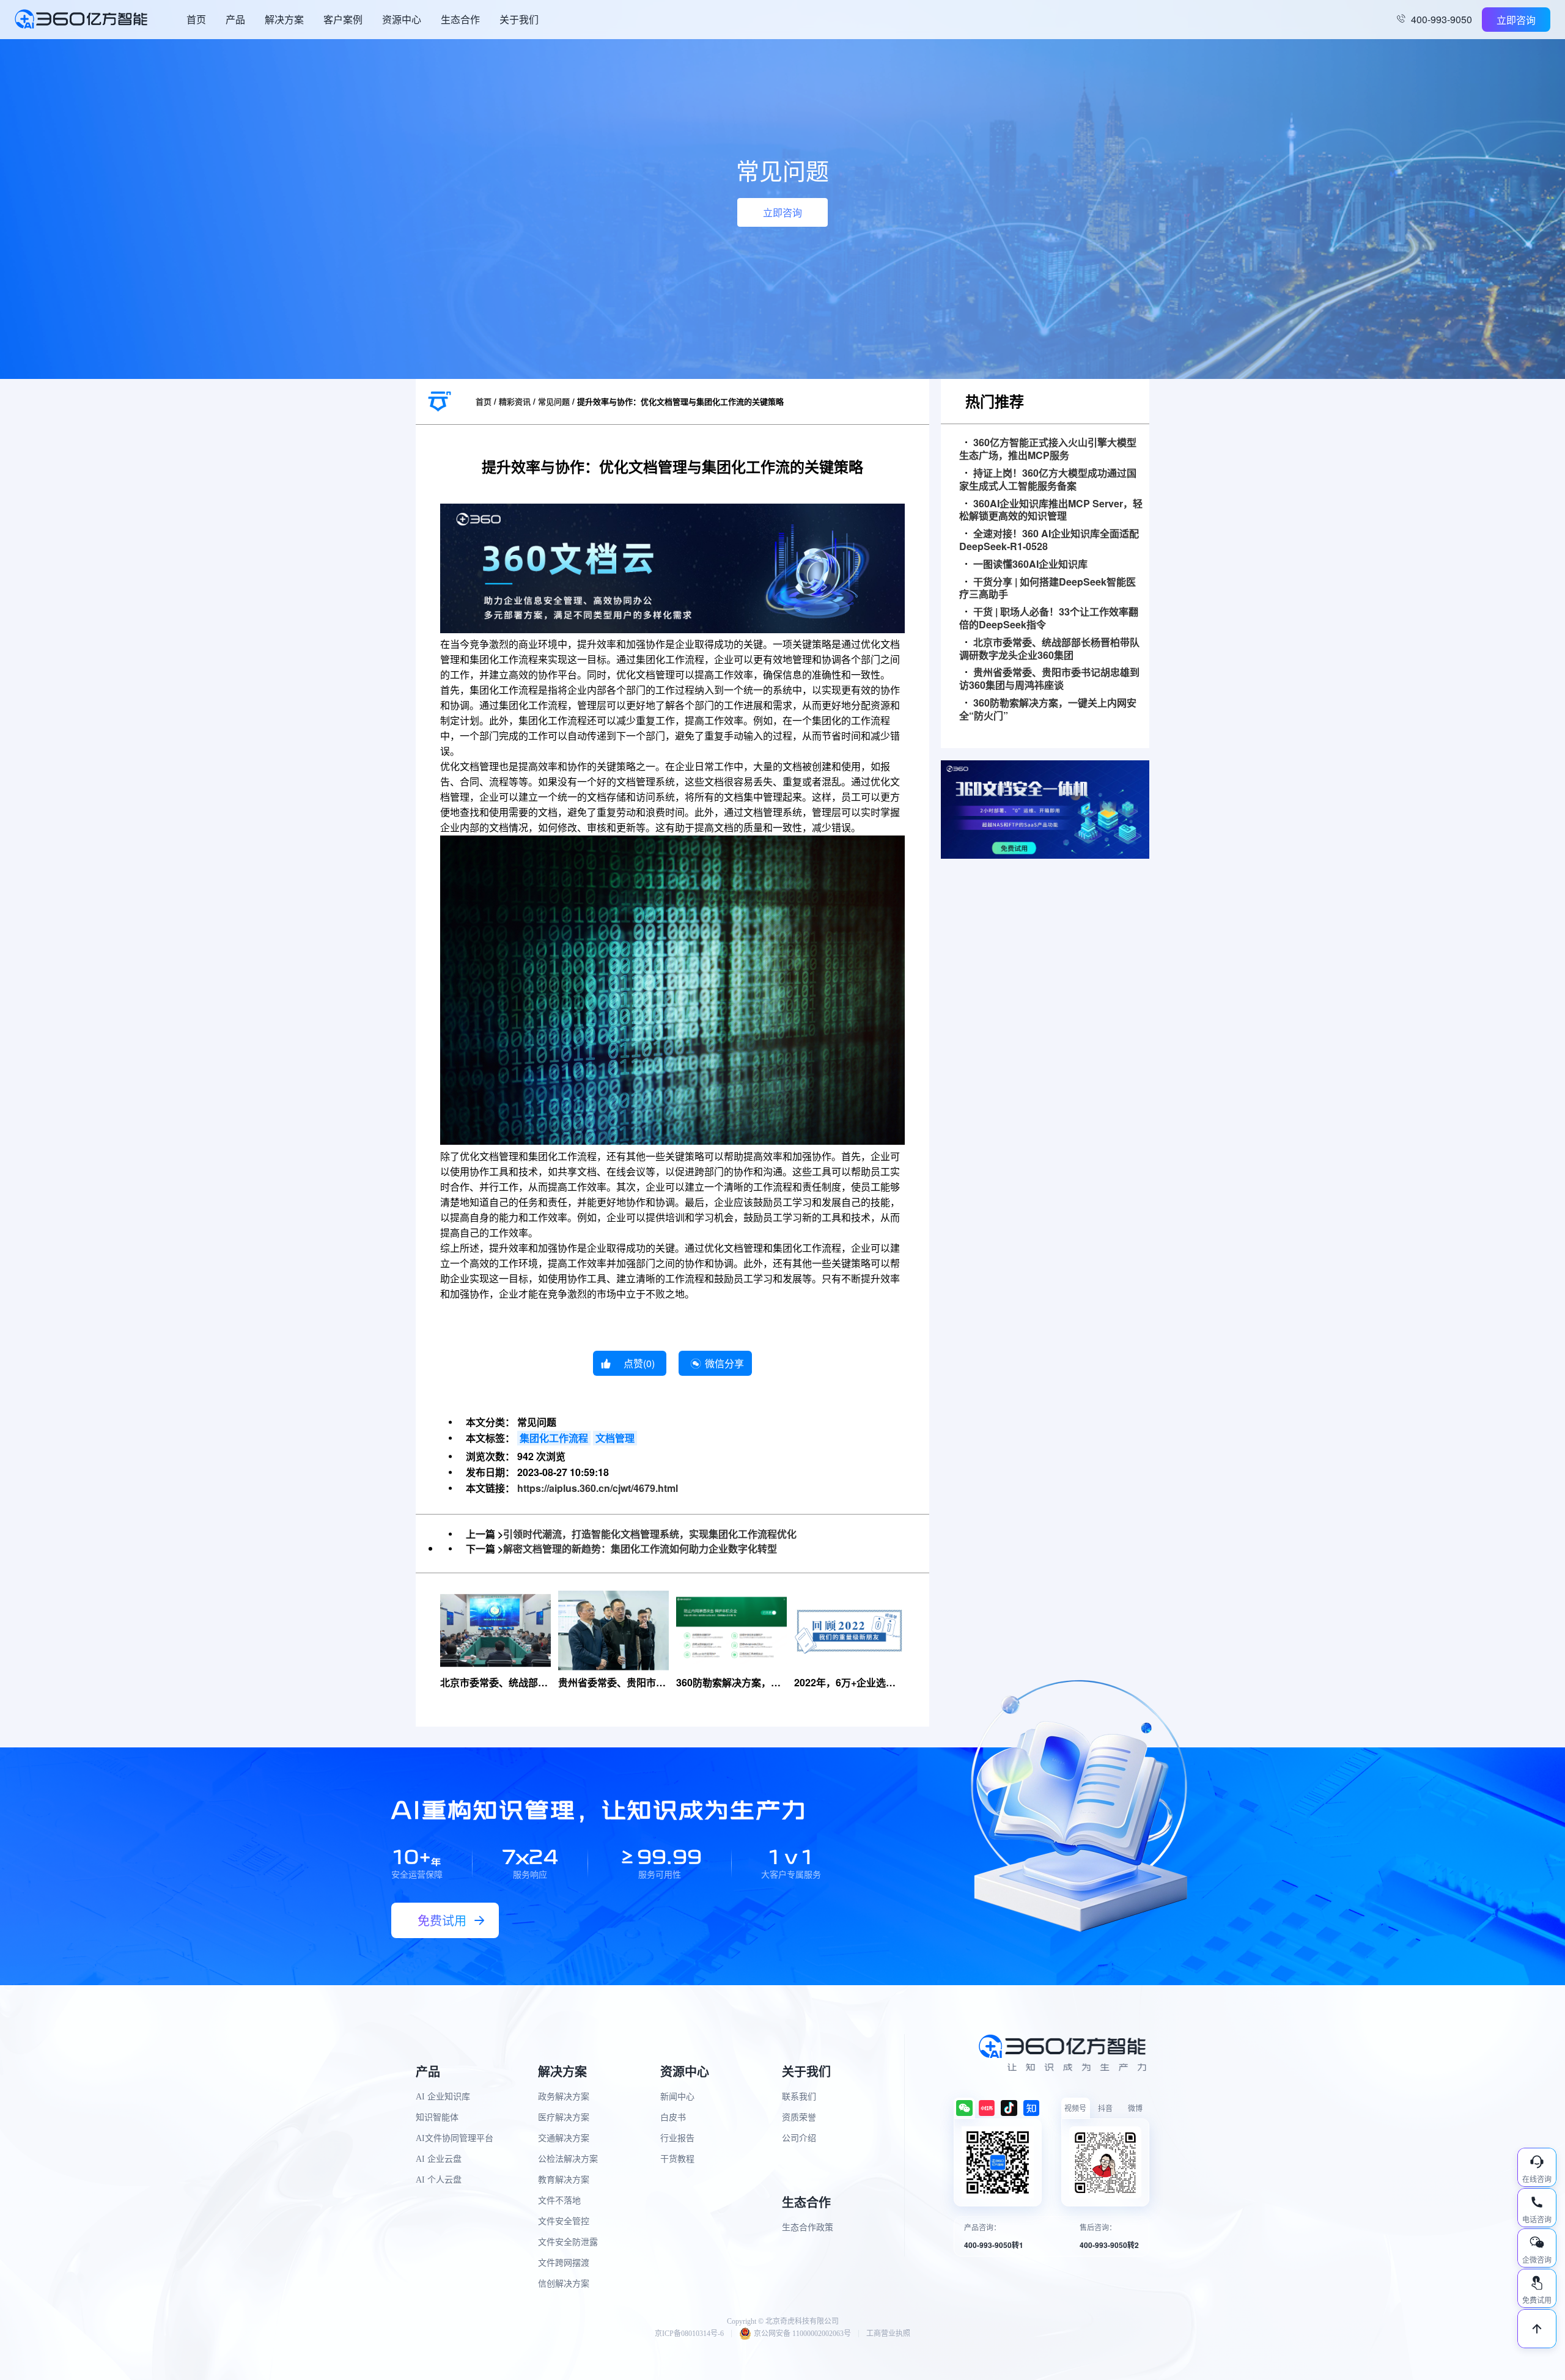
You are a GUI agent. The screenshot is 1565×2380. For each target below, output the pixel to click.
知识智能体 (437, 2117)
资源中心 (402, 19)
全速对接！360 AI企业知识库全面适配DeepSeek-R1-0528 (1049, 540)
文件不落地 (559, 2201)
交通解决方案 (564, 2138)
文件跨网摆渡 (564, 2263)
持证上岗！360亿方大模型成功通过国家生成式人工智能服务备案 (1048, 480)
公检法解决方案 (568, 2159)
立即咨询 (1516, 20)
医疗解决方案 (564, 2117)
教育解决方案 (564, 2180)
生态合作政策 (808, 2228)
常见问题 (554, 401)
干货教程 (677, 2159)
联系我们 (799, 2097)
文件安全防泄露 (568, 2242)
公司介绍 (799, 2138)
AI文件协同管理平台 (455, 2138)
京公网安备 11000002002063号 (802, 2334)
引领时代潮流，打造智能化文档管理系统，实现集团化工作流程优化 (650, 1534)
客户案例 (343, 19)
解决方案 (284, 19)
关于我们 (519, 19)
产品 (235, 19)
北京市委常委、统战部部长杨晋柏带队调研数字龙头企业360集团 (1049, 649)
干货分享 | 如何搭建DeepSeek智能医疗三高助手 (1048, 589)
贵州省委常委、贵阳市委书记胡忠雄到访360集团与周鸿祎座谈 (1049, 679)
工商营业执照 (888, 2334)
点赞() (639, 1363)
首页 (196, 19)
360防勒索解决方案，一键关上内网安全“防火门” (1048, 710)
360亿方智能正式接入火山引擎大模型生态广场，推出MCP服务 (1048, 449)
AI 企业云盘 (439, 2159)
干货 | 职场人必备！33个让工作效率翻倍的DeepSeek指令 (1049, 619)
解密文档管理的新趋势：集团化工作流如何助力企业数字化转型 (640, 1548)
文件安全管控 (564, 2221)
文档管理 (615, 1438)
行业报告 (677, 2138)
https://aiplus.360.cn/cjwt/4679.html (598, 1488)
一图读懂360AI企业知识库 (1030, 564)
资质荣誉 (799, 2117)
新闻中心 (677, 2097)
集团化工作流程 (554, 1438)
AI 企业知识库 (443, 2097)
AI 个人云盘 (439, 2180)
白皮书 (673, 2117)
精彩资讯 (515, 401)
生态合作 (460, 19)
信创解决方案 (564, 2284)
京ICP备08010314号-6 (689, 2334)
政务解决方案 (564, 2097)
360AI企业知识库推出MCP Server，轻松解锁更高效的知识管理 (1051, 510)
